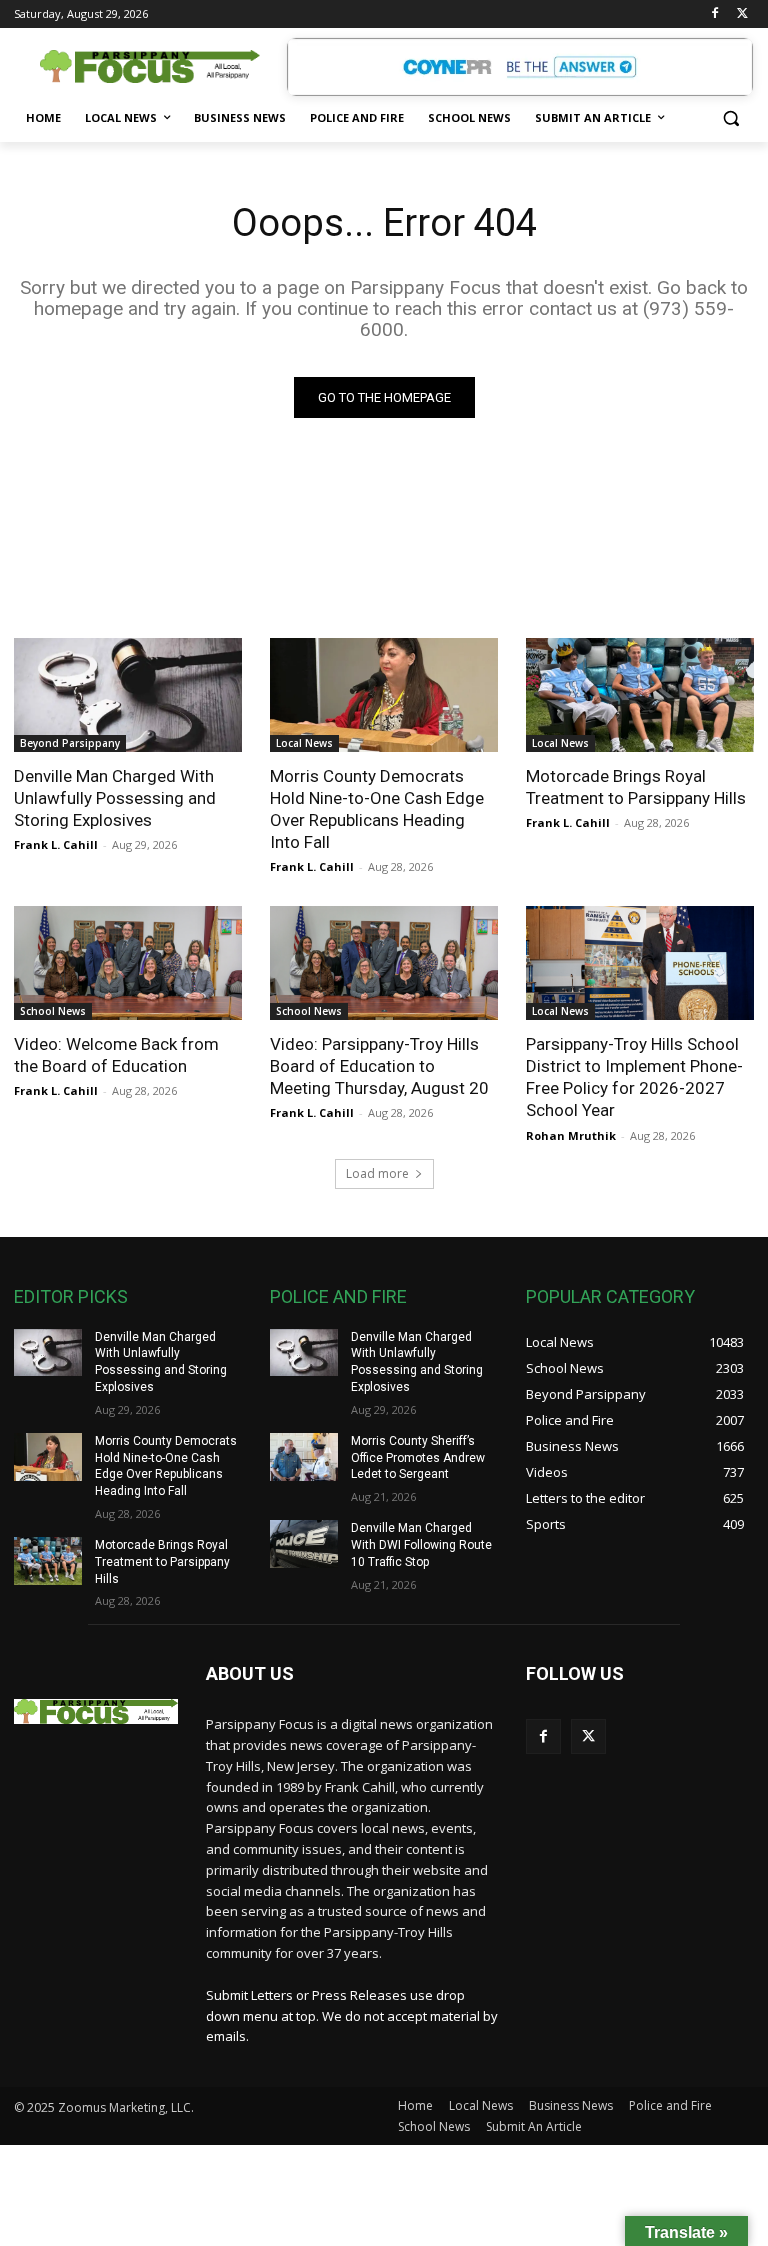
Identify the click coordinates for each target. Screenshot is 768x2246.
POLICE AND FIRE (338, 1296)
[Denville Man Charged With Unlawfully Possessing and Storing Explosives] (128, 695)
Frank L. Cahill (56, 844)
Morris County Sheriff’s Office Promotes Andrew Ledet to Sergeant (418, 1458)
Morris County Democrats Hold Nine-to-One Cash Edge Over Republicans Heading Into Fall (377, 809)
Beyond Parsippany (70, 743)
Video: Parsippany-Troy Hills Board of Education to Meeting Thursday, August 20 (379, 1066)
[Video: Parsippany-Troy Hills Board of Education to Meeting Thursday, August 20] (384, 963)
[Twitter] (742, 14)
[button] (730, 118)
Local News (304, 743)
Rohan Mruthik (571, 1135)
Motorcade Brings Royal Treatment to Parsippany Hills (636, 787)
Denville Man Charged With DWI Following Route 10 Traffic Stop (421, 1545)
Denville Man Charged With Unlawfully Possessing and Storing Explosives (115, 798)
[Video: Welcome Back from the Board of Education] (128, 963)
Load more (377, 1173)
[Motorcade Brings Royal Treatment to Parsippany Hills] (640, 695)
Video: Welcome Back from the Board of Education (116, 1055)
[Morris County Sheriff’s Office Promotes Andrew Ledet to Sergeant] (304, 1457)
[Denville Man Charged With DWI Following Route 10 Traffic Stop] (304, 1544)
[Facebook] (714, 14)
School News (53, 1011)
